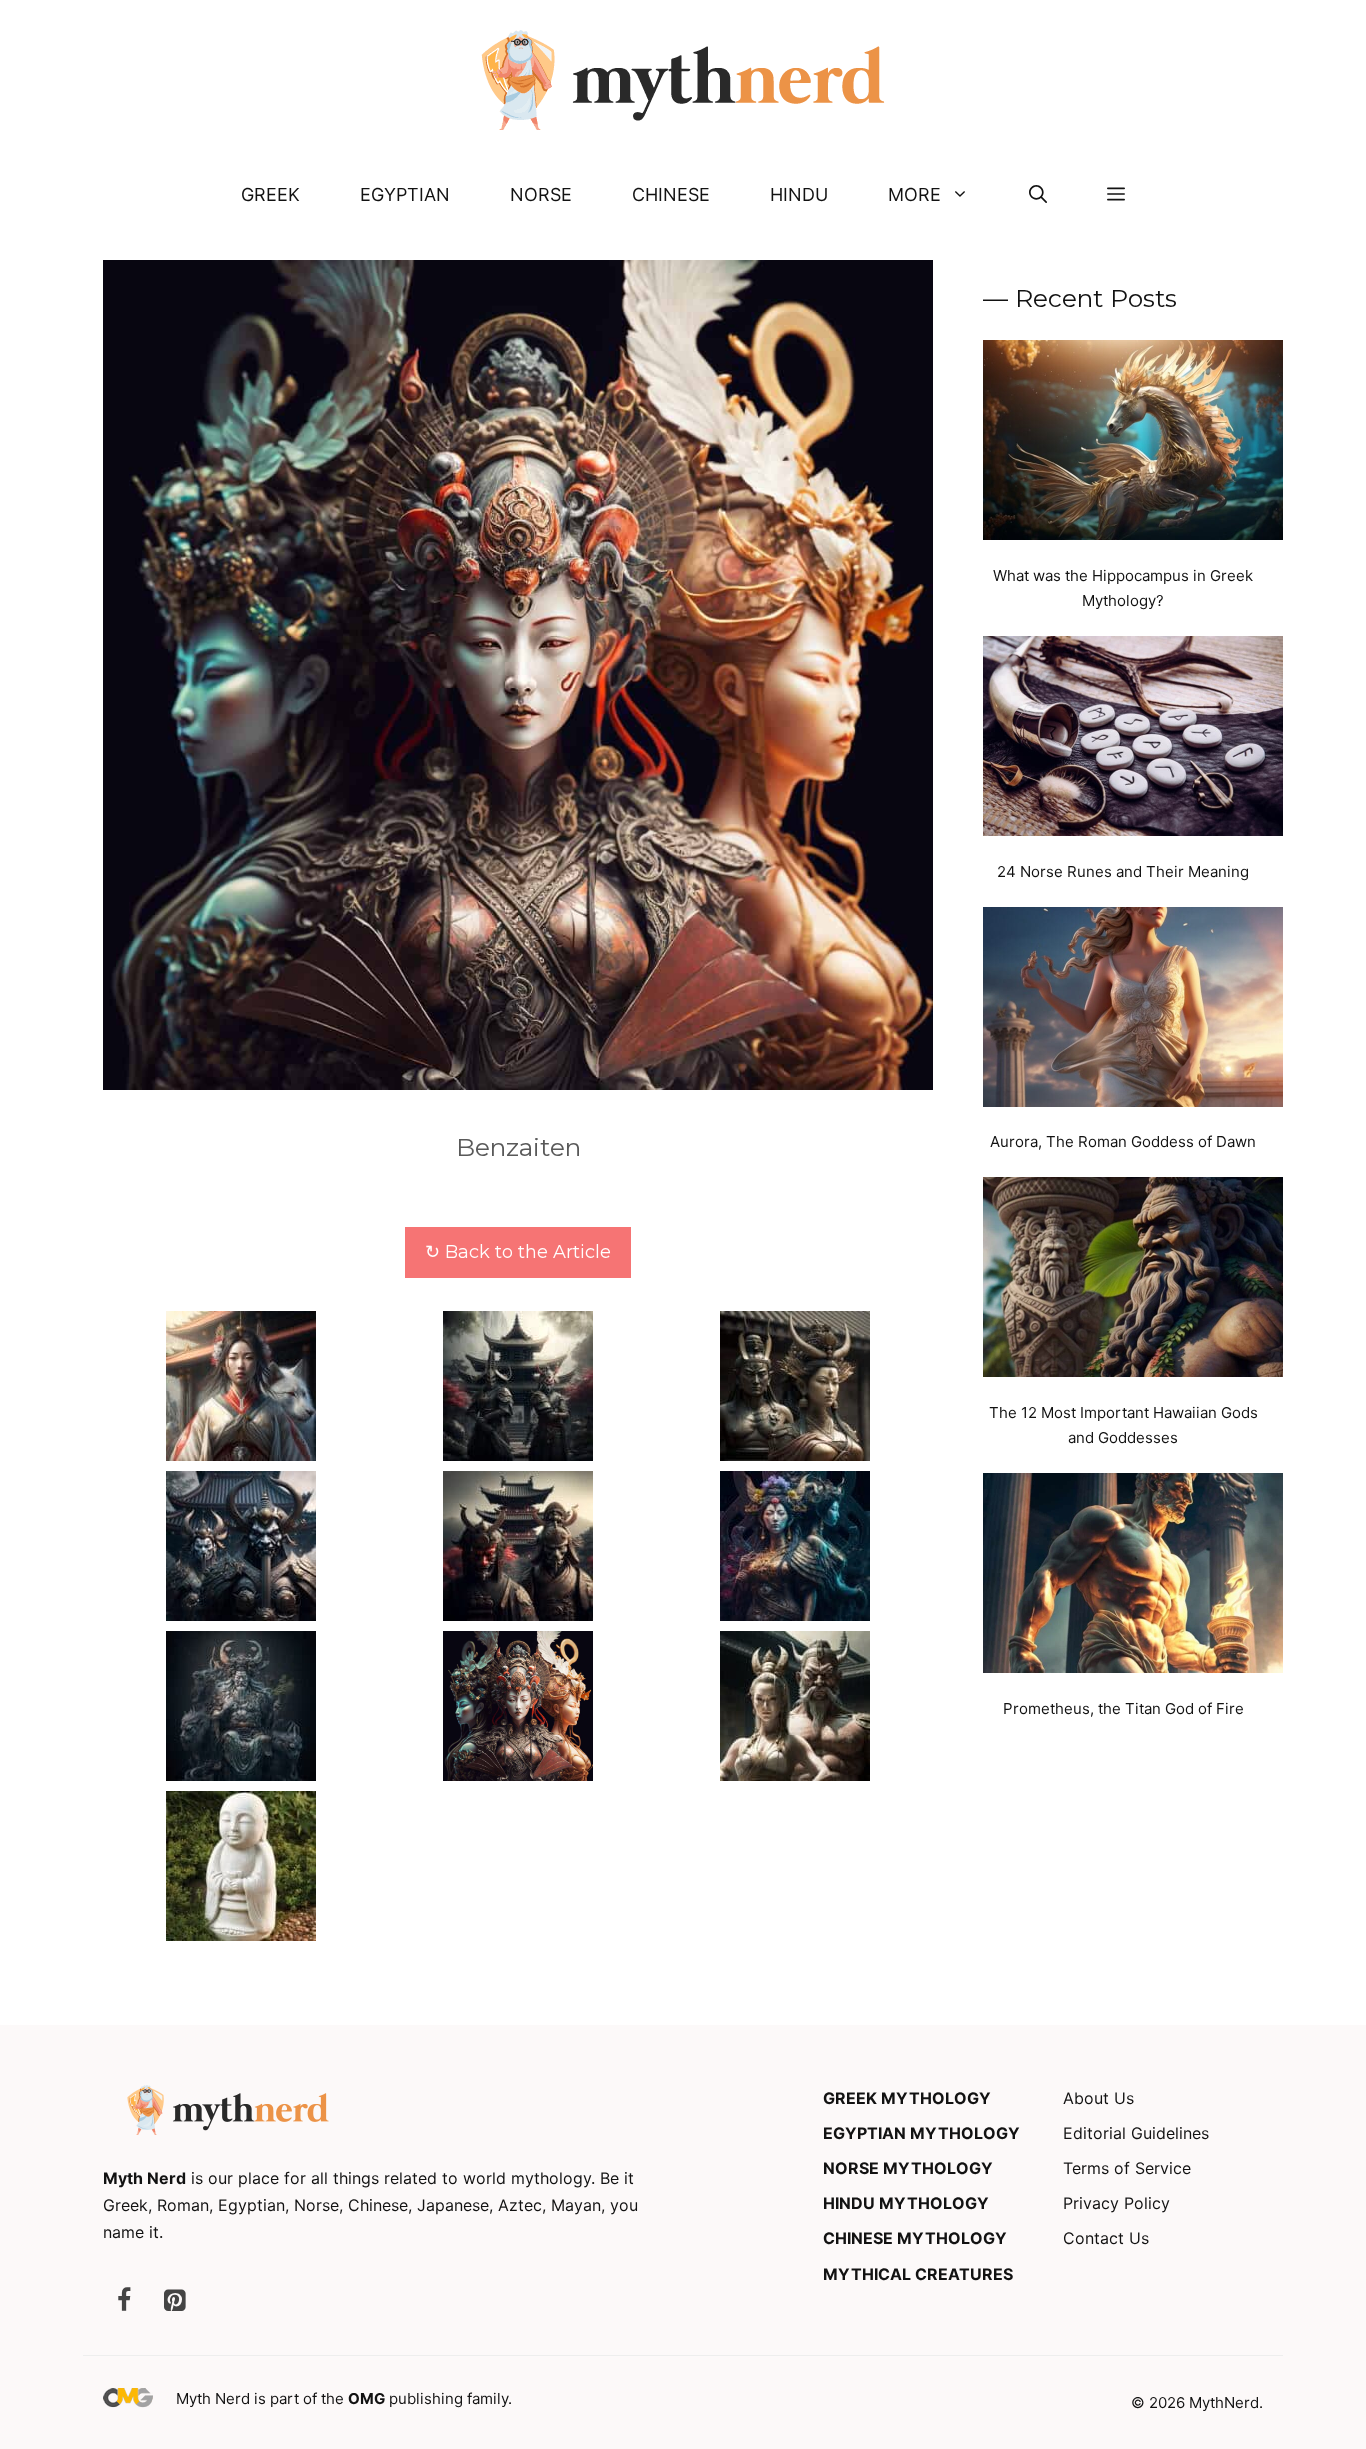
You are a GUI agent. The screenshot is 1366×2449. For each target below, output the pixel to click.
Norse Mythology (908, 2168)
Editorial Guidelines (1136, 2133)
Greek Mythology (907, 2098)
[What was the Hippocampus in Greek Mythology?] (1133, 444)
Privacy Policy (1116, 2203)
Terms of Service (1127, 2168)
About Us (1098, 2098)
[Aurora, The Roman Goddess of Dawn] (1133, 1011)
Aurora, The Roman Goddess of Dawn (1123, 1141)
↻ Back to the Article (518, 1252)
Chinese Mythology (915, 2238)
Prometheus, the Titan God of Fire (1123, 1708)
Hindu (799, 194)
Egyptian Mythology (921, 2133)
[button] (1038, 195)
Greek (270, 194)
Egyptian (405, 194)
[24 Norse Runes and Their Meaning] (1133, 740)
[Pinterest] (174, 2301)
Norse (541, 194)
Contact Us (1106, 2238)
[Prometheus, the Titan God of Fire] (1133, 1577)
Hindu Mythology (906, 2203)
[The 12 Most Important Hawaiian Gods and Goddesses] (1133, 1281)
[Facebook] (124, 2301)
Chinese (671, 194)
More (914, 194)
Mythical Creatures (918, 2274)
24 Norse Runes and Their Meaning (1123, 871)
